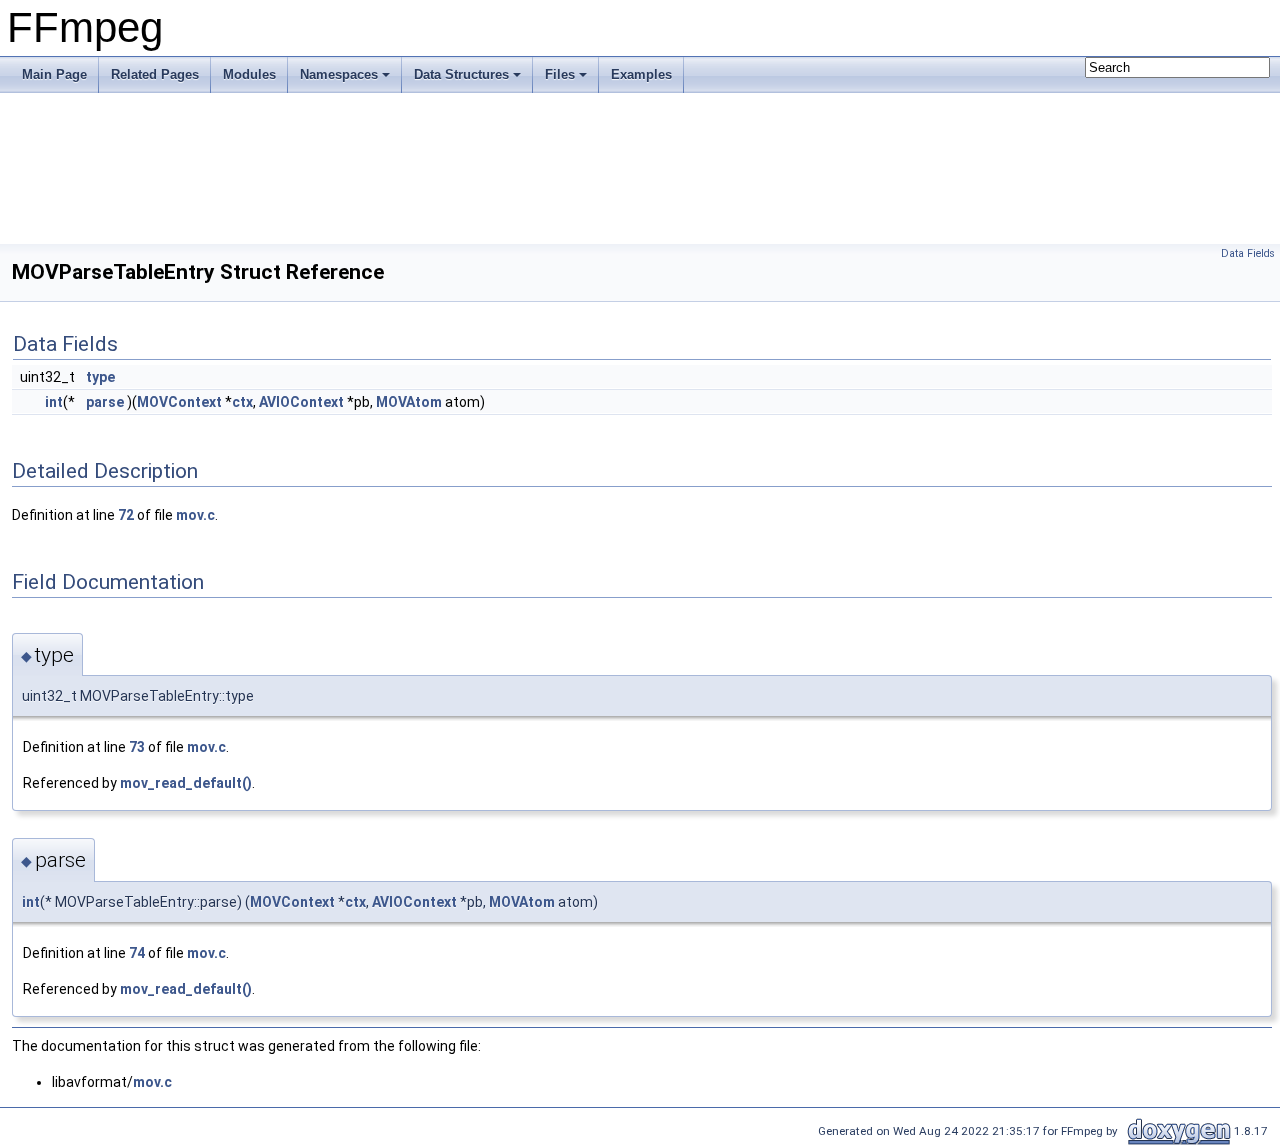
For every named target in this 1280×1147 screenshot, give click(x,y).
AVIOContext (301, 402)
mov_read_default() (186, 783)
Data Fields (1248, 253)
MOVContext (179, 402)
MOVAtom (409, 402)
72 (126, 515)
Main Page (54, 74)
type (100, 377)
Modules (249, 74)
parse (105, 402)
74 (137, 953)
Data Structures (461, 74)
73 (137, 747)
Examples (641, 74)
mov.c (195, 515)
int (54, 402)
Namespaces (339, 74)
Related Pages (155, 74)
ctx (242, 402)
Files (560, 74)
